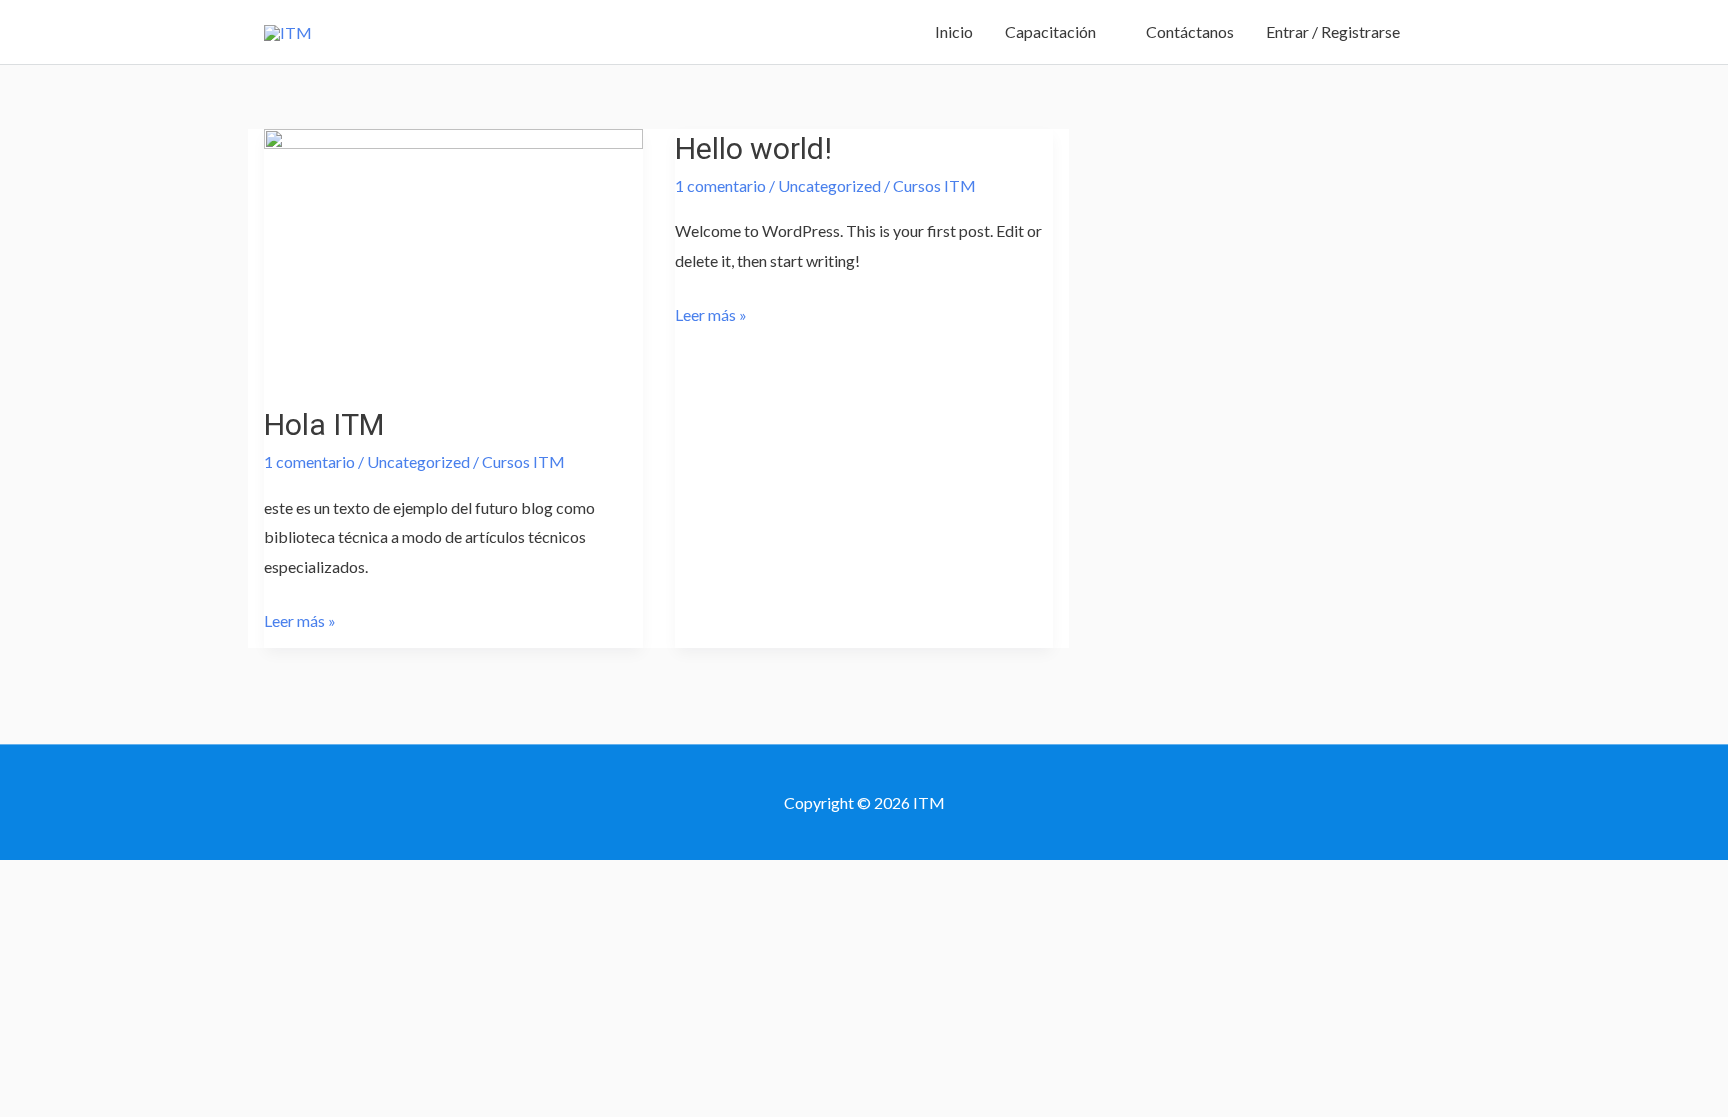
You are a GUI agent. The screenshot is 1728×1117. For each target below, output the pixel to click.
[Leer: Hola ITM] (453, 252)
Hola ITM (324, 424)
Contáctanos (1190, 31)
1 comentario (309, 461)
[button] (1440, 32)
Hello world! (753, 148)
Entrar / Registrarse (1333, 31)
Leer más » (300, 618)
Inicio (954, 31)
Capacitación (1050, 31)
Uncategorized (418, 461)
